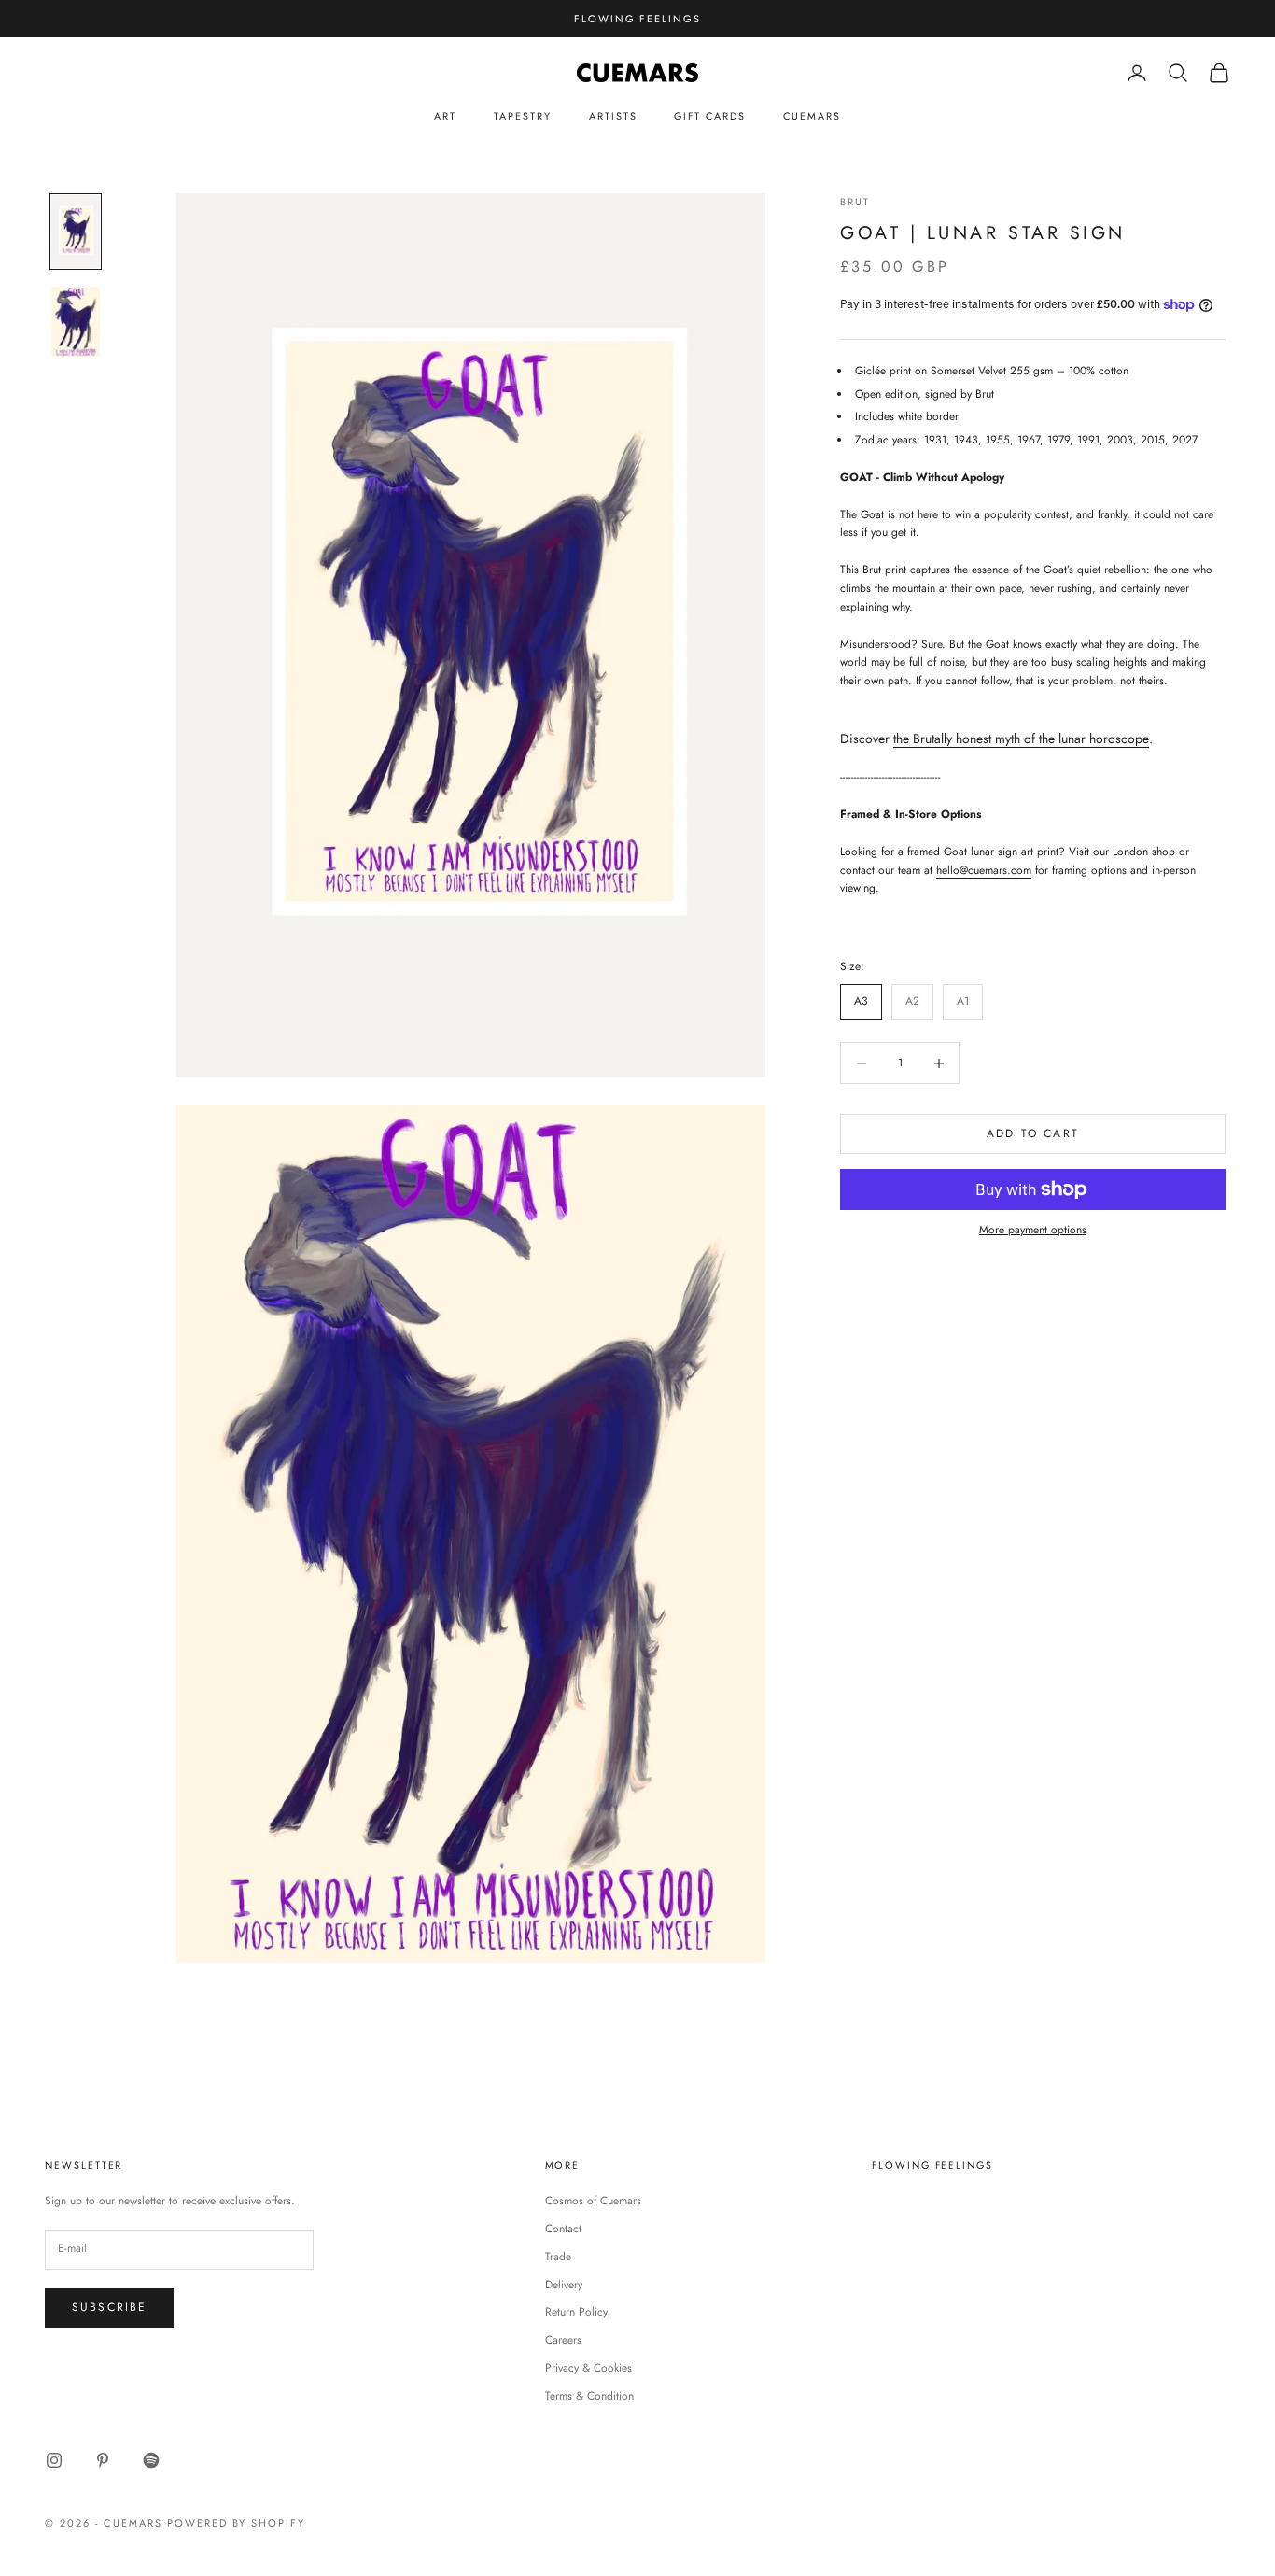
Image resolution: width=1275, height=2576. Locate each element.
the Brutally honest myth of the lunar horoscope (1021, 739)
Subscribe (109, 2307)
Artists (613, 116)
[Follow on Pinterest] (103, 2460)
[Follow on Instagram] (54, 2460)
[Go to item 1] (76, 232)
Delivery (564, 2285)
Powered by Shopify (237, 2523)
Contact (563, 2229)
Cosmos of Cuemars (593, 2201)
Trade (558, 2257)
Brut (855, 202)
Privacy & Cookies (588, 2368)
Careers (563, 2340)
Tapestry (523, 116)
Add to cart (1033, 1133)
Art (445, 116)
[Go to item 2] (76, 322)
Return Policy (576, 2312)
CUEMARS (812, 116)
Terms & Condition (589, 2396)
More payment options (1033, 1230)
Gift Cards (709, 116)
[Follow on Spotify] (151, 2460)
